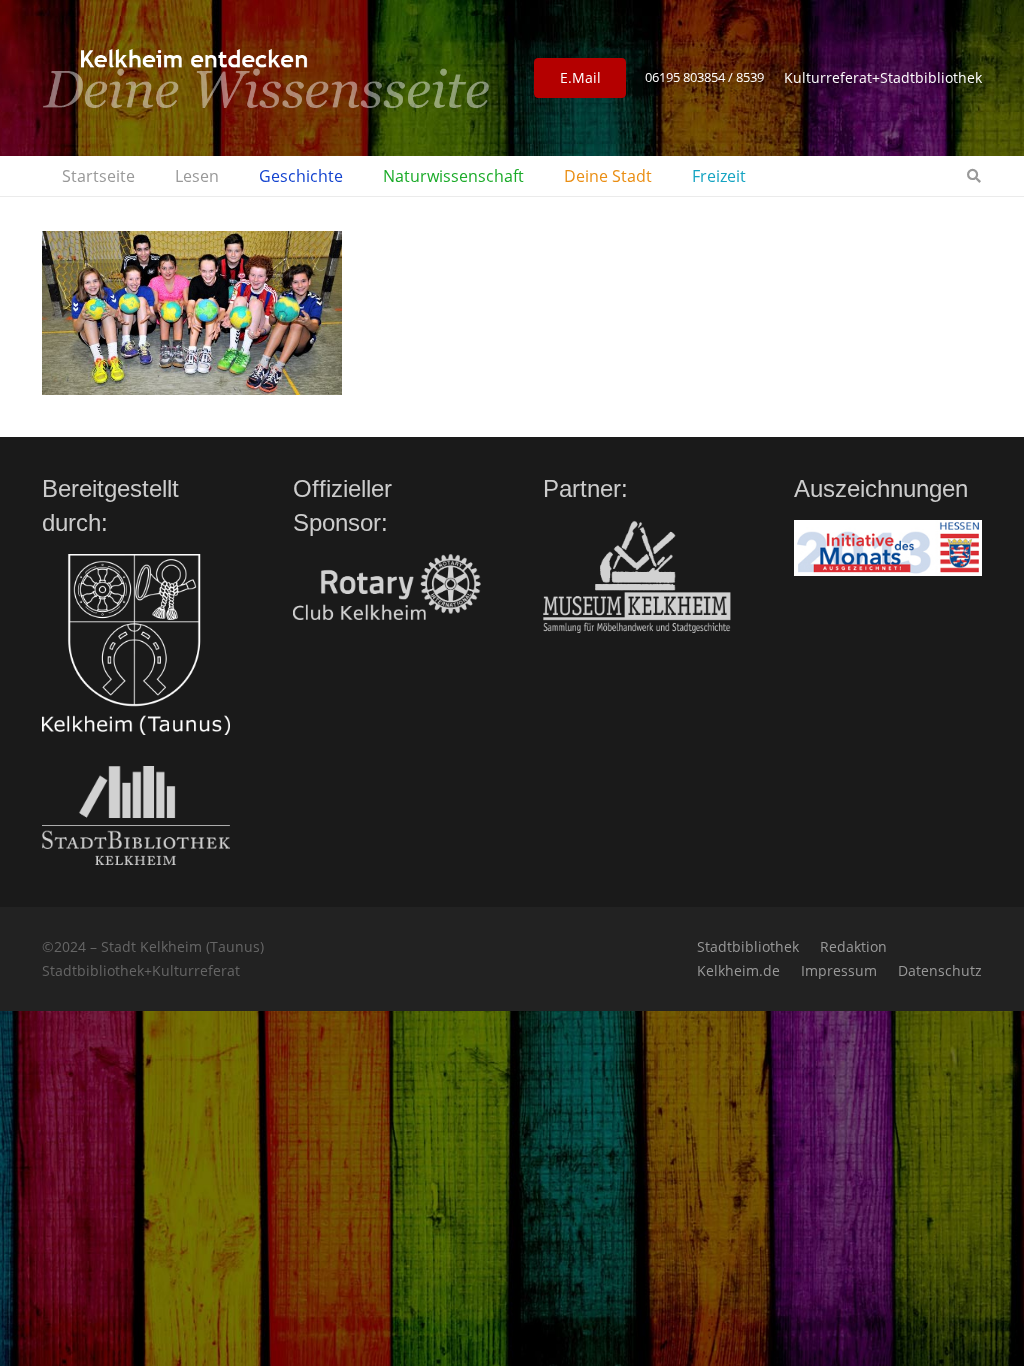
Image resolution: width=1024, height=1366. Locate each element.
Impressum (839, 970)
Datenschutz (940, 970)
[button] (229, 176)
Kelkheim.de (738, 970)
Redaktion (853, 946)
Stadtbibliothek (748, 946)
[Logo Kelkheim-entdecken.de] (265, 78)
